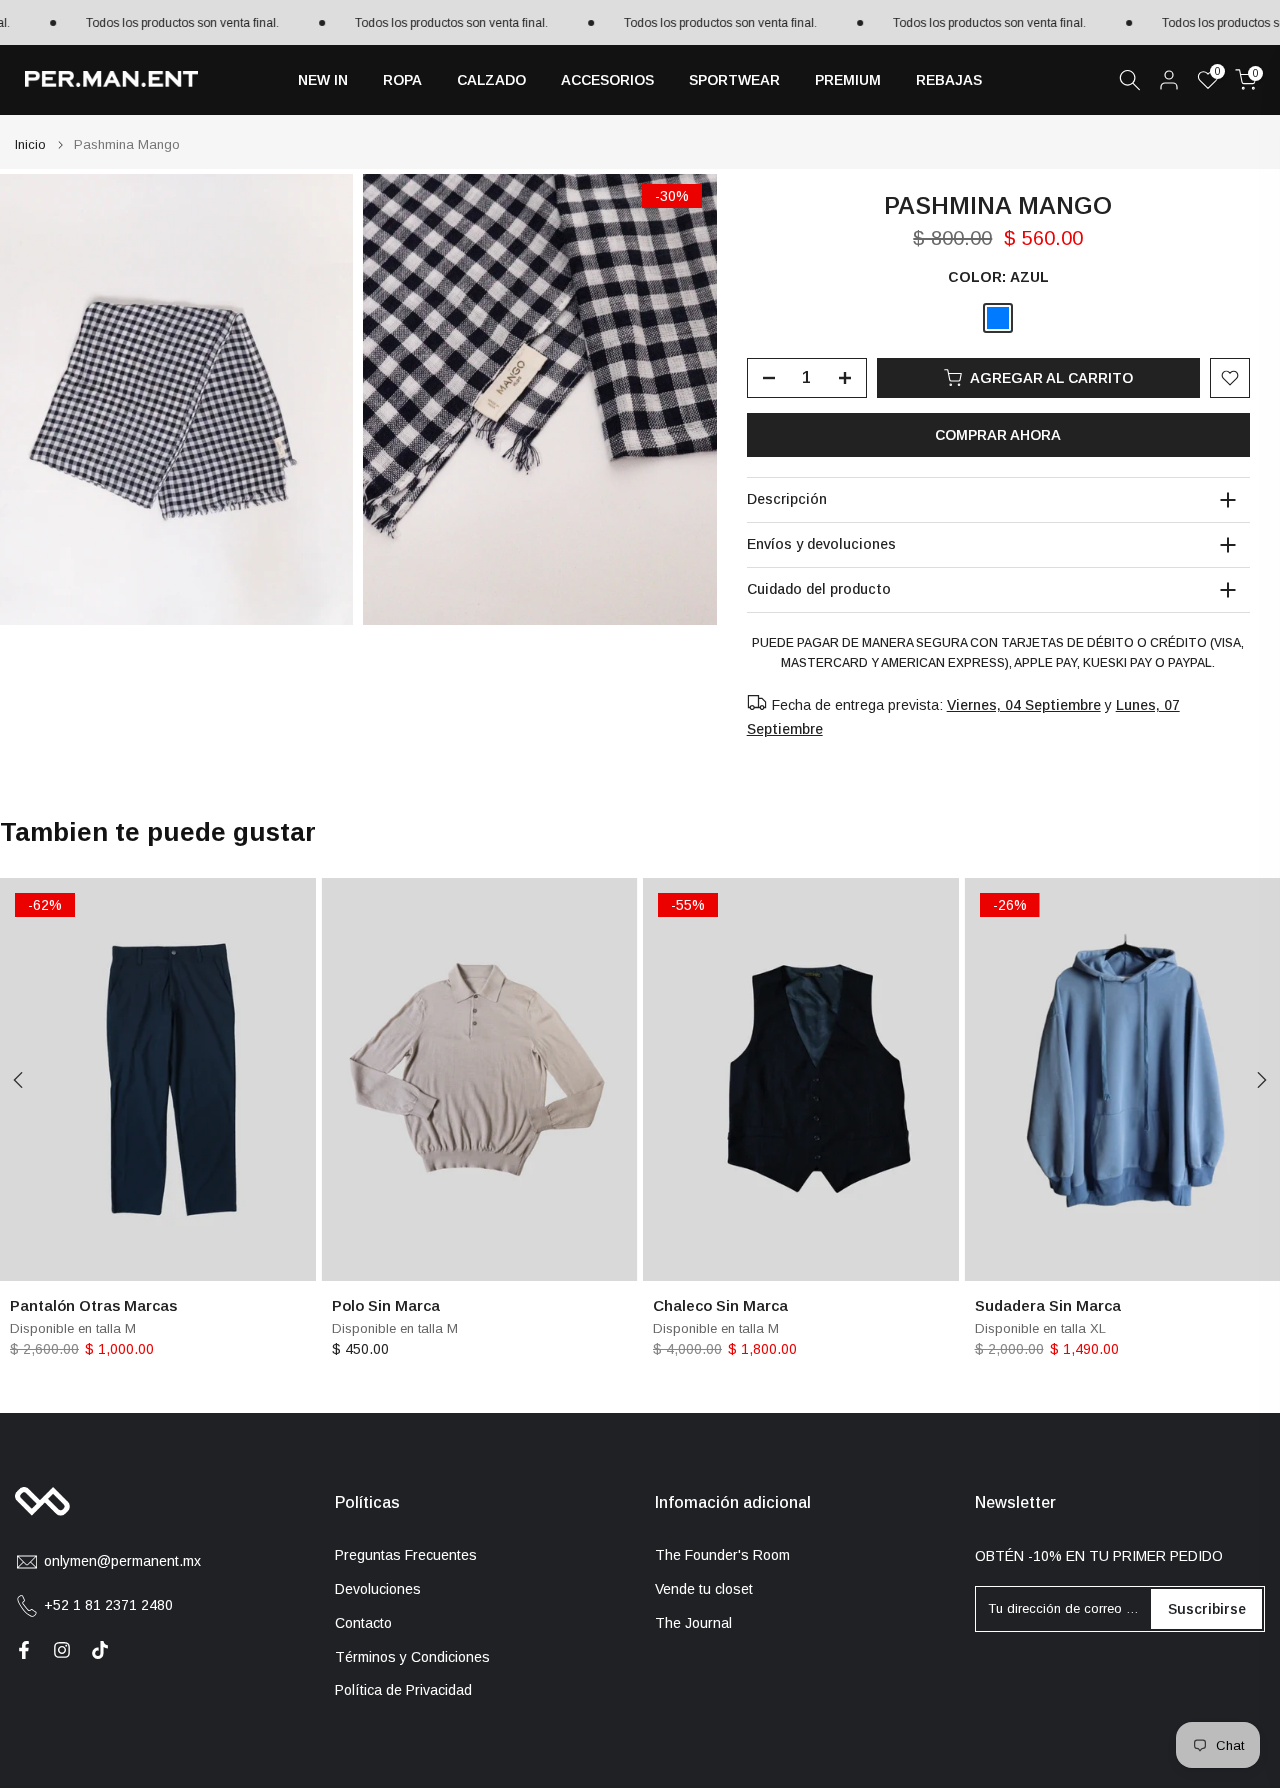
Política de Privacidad (403, 1690)
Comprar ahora (998, 435)
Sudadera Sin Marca (1048, 1305)
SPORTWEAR (734, 80)
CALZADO (491, 80)
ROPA (402, 80)
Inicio (30, 144)
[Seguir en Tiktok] (100, 1650)
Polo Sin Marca (386, 1305)
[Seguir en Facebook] (24, 1650)
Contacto (363, 1623)
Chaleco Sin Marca (720, 1305)
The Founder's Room (722, 1555)
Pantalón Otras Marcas (93, 1305)
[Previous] (20, 1080)
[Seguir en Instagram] (62, 1650)
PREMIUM (848, 80)
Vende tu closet (704, 1589)
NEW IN (323, 80)
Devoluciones (378, 1589)
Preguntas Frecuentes (406, 1555)
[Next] (1260, 1080)
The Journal (693, 1623)
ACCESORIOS (607, 80)
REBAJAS (949, 80)
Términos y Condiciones (412, 1657)
